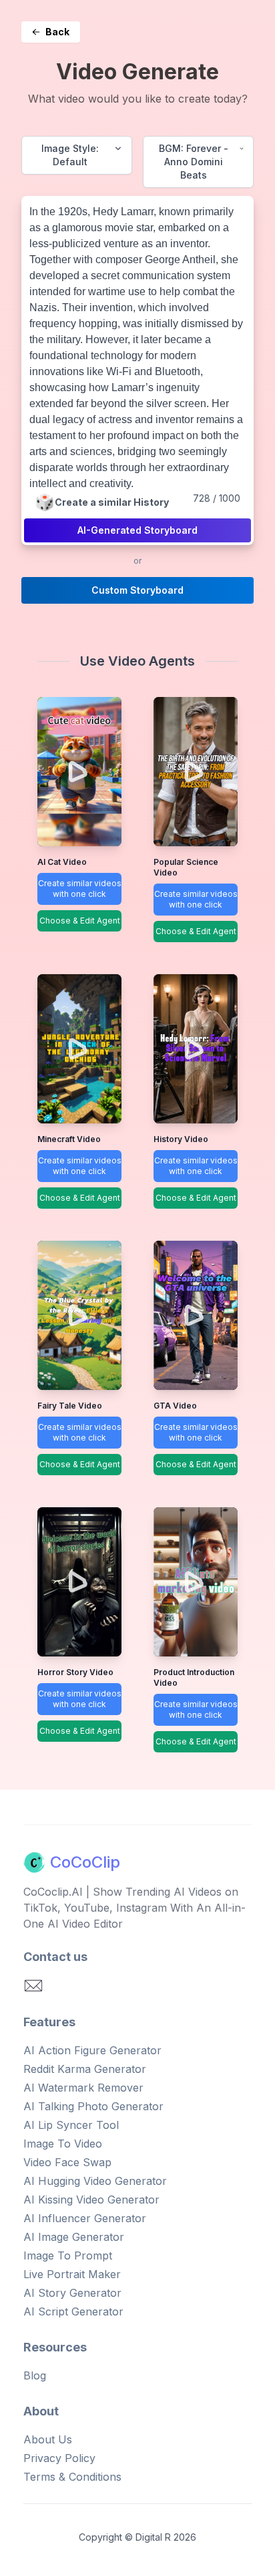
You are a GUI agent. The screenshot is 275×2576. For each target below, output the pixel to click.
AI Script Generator (73, 2311)
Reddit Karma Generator (85, 2069)
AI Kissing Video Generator (91, 2200)
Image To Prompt (68, 2255)
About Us (48, 2439)
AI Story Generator (72, 2293)
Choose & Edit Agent (80, 921)
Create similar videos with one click (80, 889)
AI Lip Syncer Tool (71, 2125)
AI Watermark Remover (83, 2088)
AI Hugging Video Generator (95, 2181)
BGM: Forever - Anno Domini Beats (194, 162)
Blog (35, 2375)
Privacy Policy (59, 2458)
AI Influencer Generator (85, 2218)
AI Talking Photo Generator (93, 2106)
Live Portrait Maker (72, 2274)
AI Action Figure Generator (92, 2050)
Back (57, 32)
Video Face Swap (67, 2162)
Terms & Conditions (72, 2477)
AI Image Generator (74, 2237)
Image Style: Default (70, 155)
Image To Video (63, 2144)
